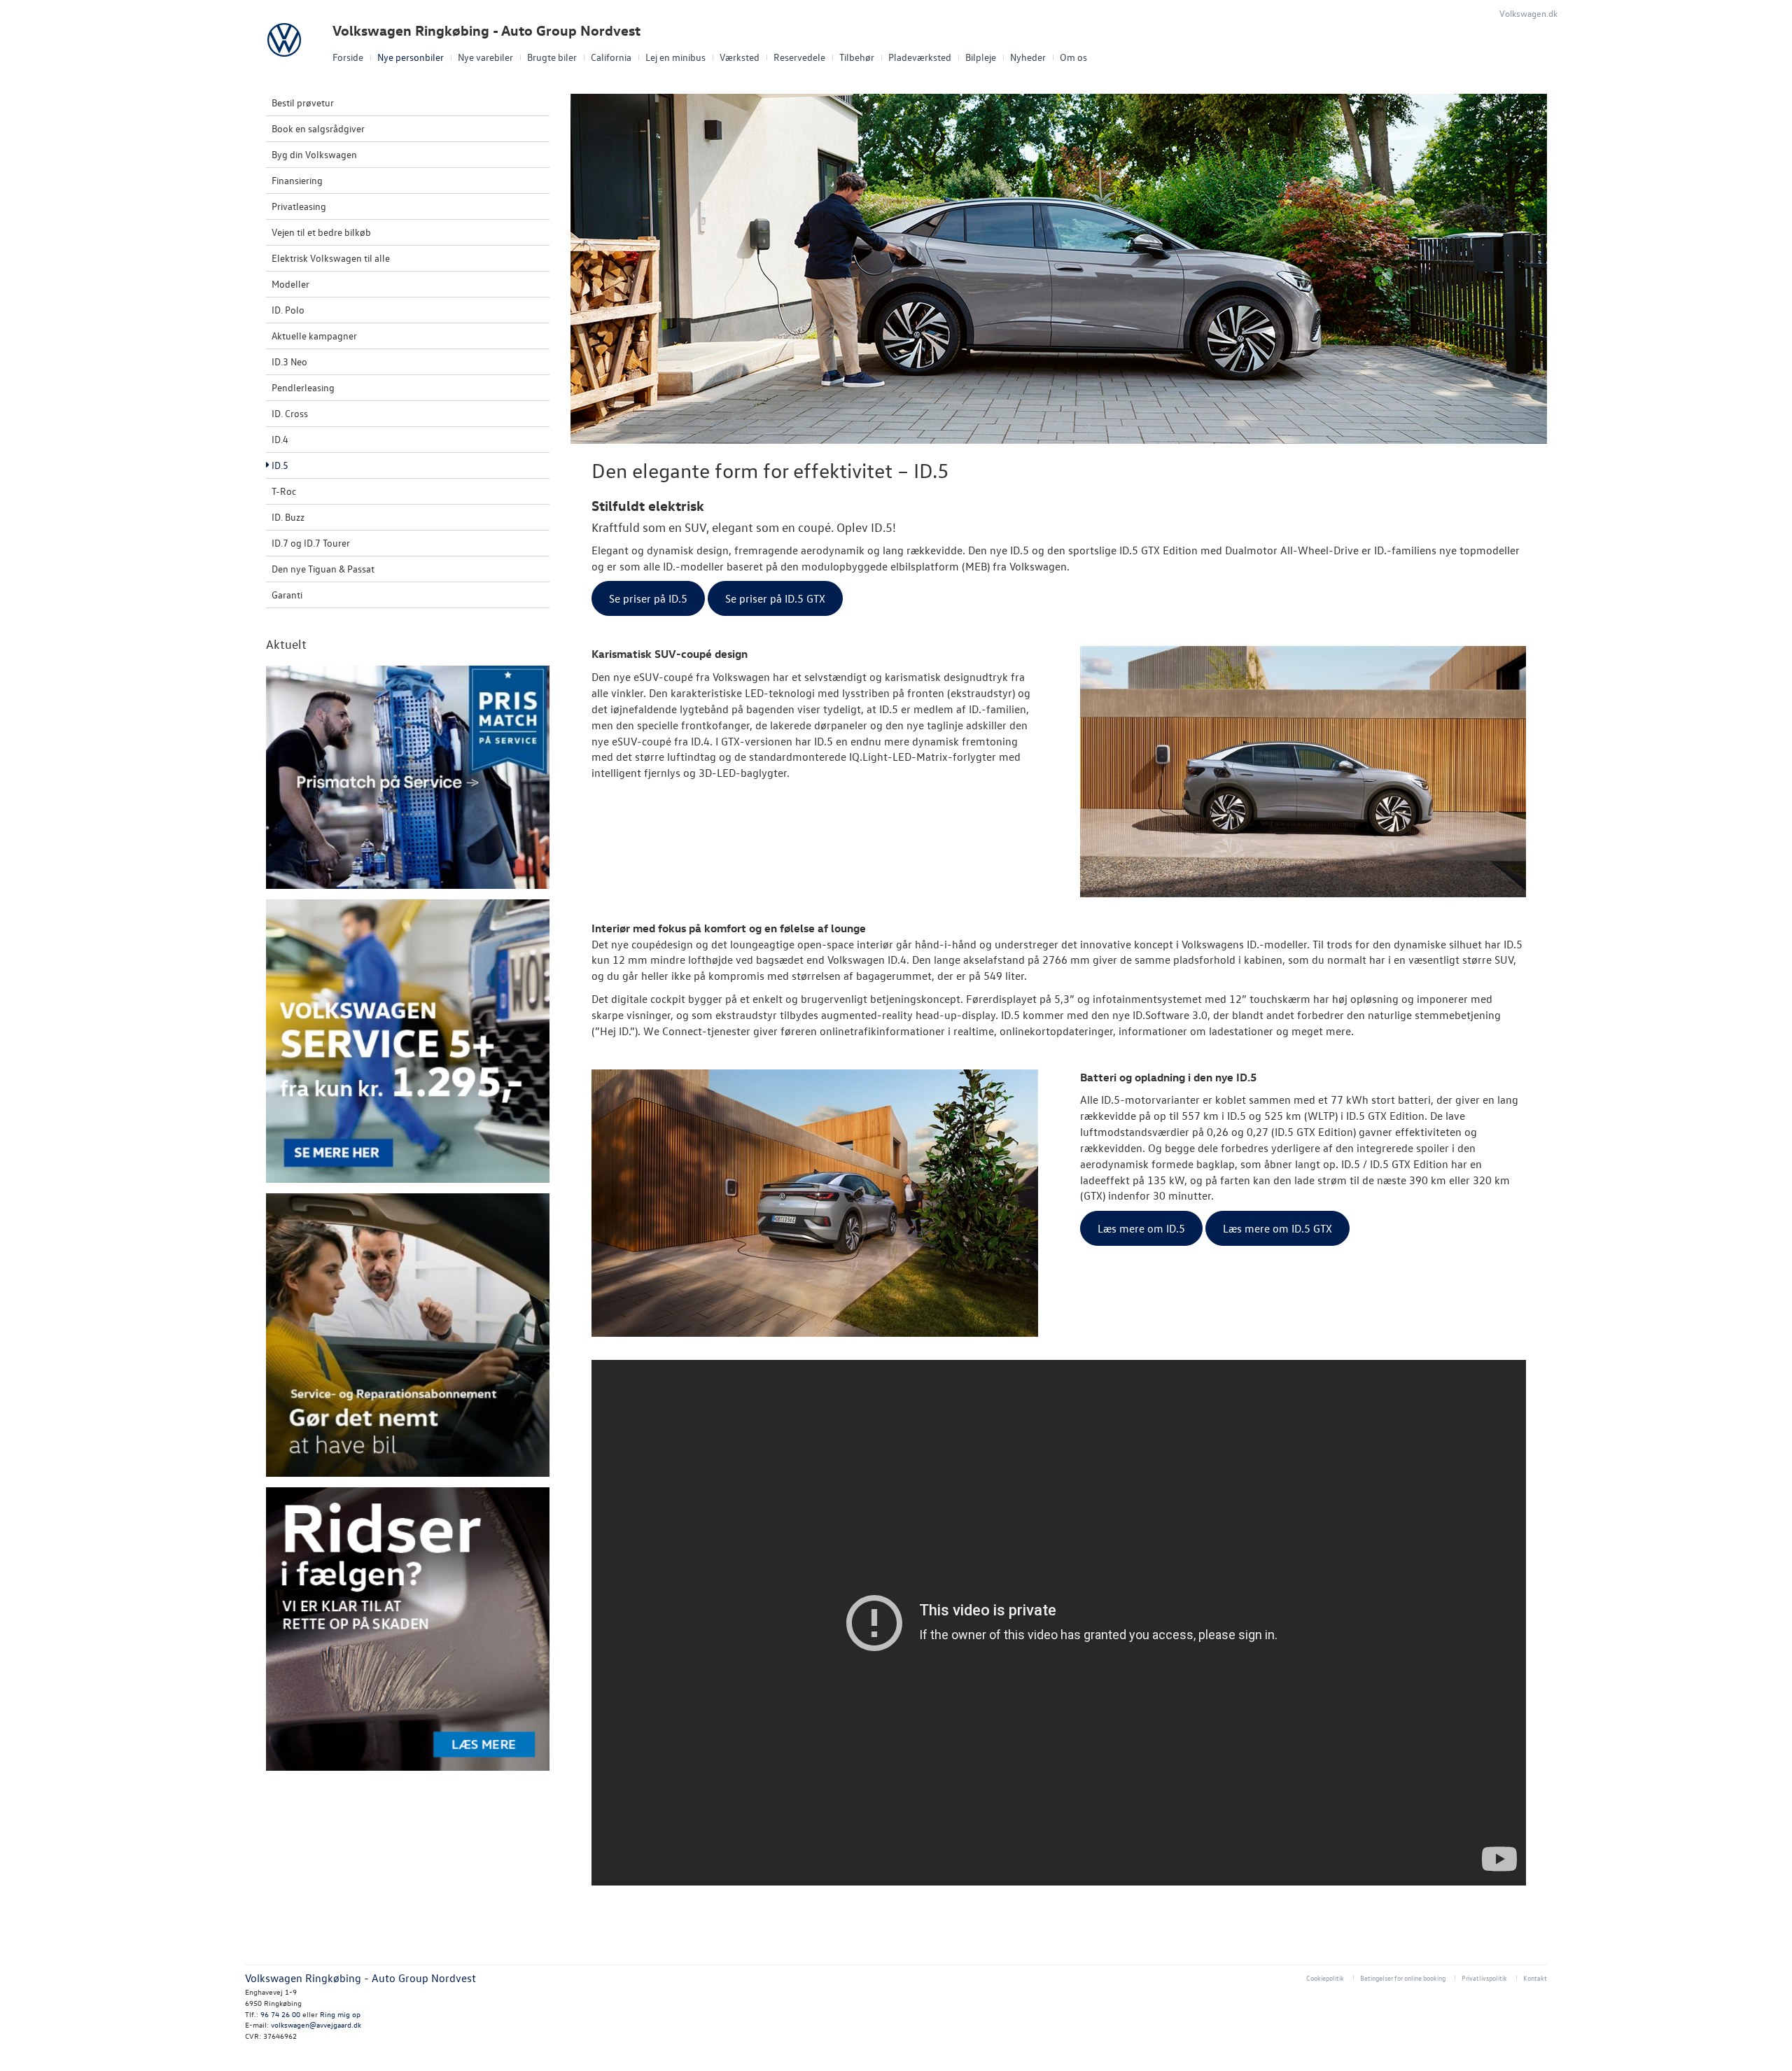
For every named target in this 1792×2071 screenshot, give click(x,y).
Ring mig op (340, 2014)
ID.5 (280, 465)
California (611, 57)
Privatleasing (299, 206)
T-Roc (284, 491)
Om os (1073, 57)
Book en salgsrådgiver (318, 128)
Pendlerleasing (303, 387)
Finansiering (297, 180)
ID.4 (280, 439)
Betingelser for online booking (1403, 1978)
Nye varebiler (485, 57)
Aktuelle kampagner (314, 336)
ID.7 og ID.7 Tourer (311, 543)
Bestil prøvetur (303, 103)
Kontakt (1535, 1978)
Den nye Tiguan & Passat (323, 569)
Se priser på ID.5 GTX (775, 598)
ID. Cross (290, 413)
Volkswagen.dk (1528, 13)
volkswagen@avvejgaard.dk (316, 2024)
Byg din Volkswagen (314, 154)
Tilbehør (857, 57)
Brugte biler (552, 57)
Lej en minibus (675, 57)
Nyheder (1028, 57)
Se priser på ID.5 (648, 598)
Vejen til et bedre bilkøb (321, 232)
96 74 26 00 (280, 2014)
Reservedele (799, 57)
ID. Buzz (288, 517)
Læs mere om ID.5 (1141, 1228)
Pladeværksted (920, 57)
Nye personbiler (411, 57)
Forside (348, 57)
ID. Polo (288, 310)
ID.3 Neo (289, 361)
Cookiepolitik (1325, 1978)
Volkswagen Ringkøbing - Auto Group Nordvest (486, 30)
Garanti (287, 595)
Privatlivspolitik (1484, 1978)
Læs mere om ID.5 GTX (1277, 1228)
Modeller (290, 284)
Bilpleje (981, 57)
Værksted (740, 57)
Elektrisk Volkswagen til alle (331, 258)
